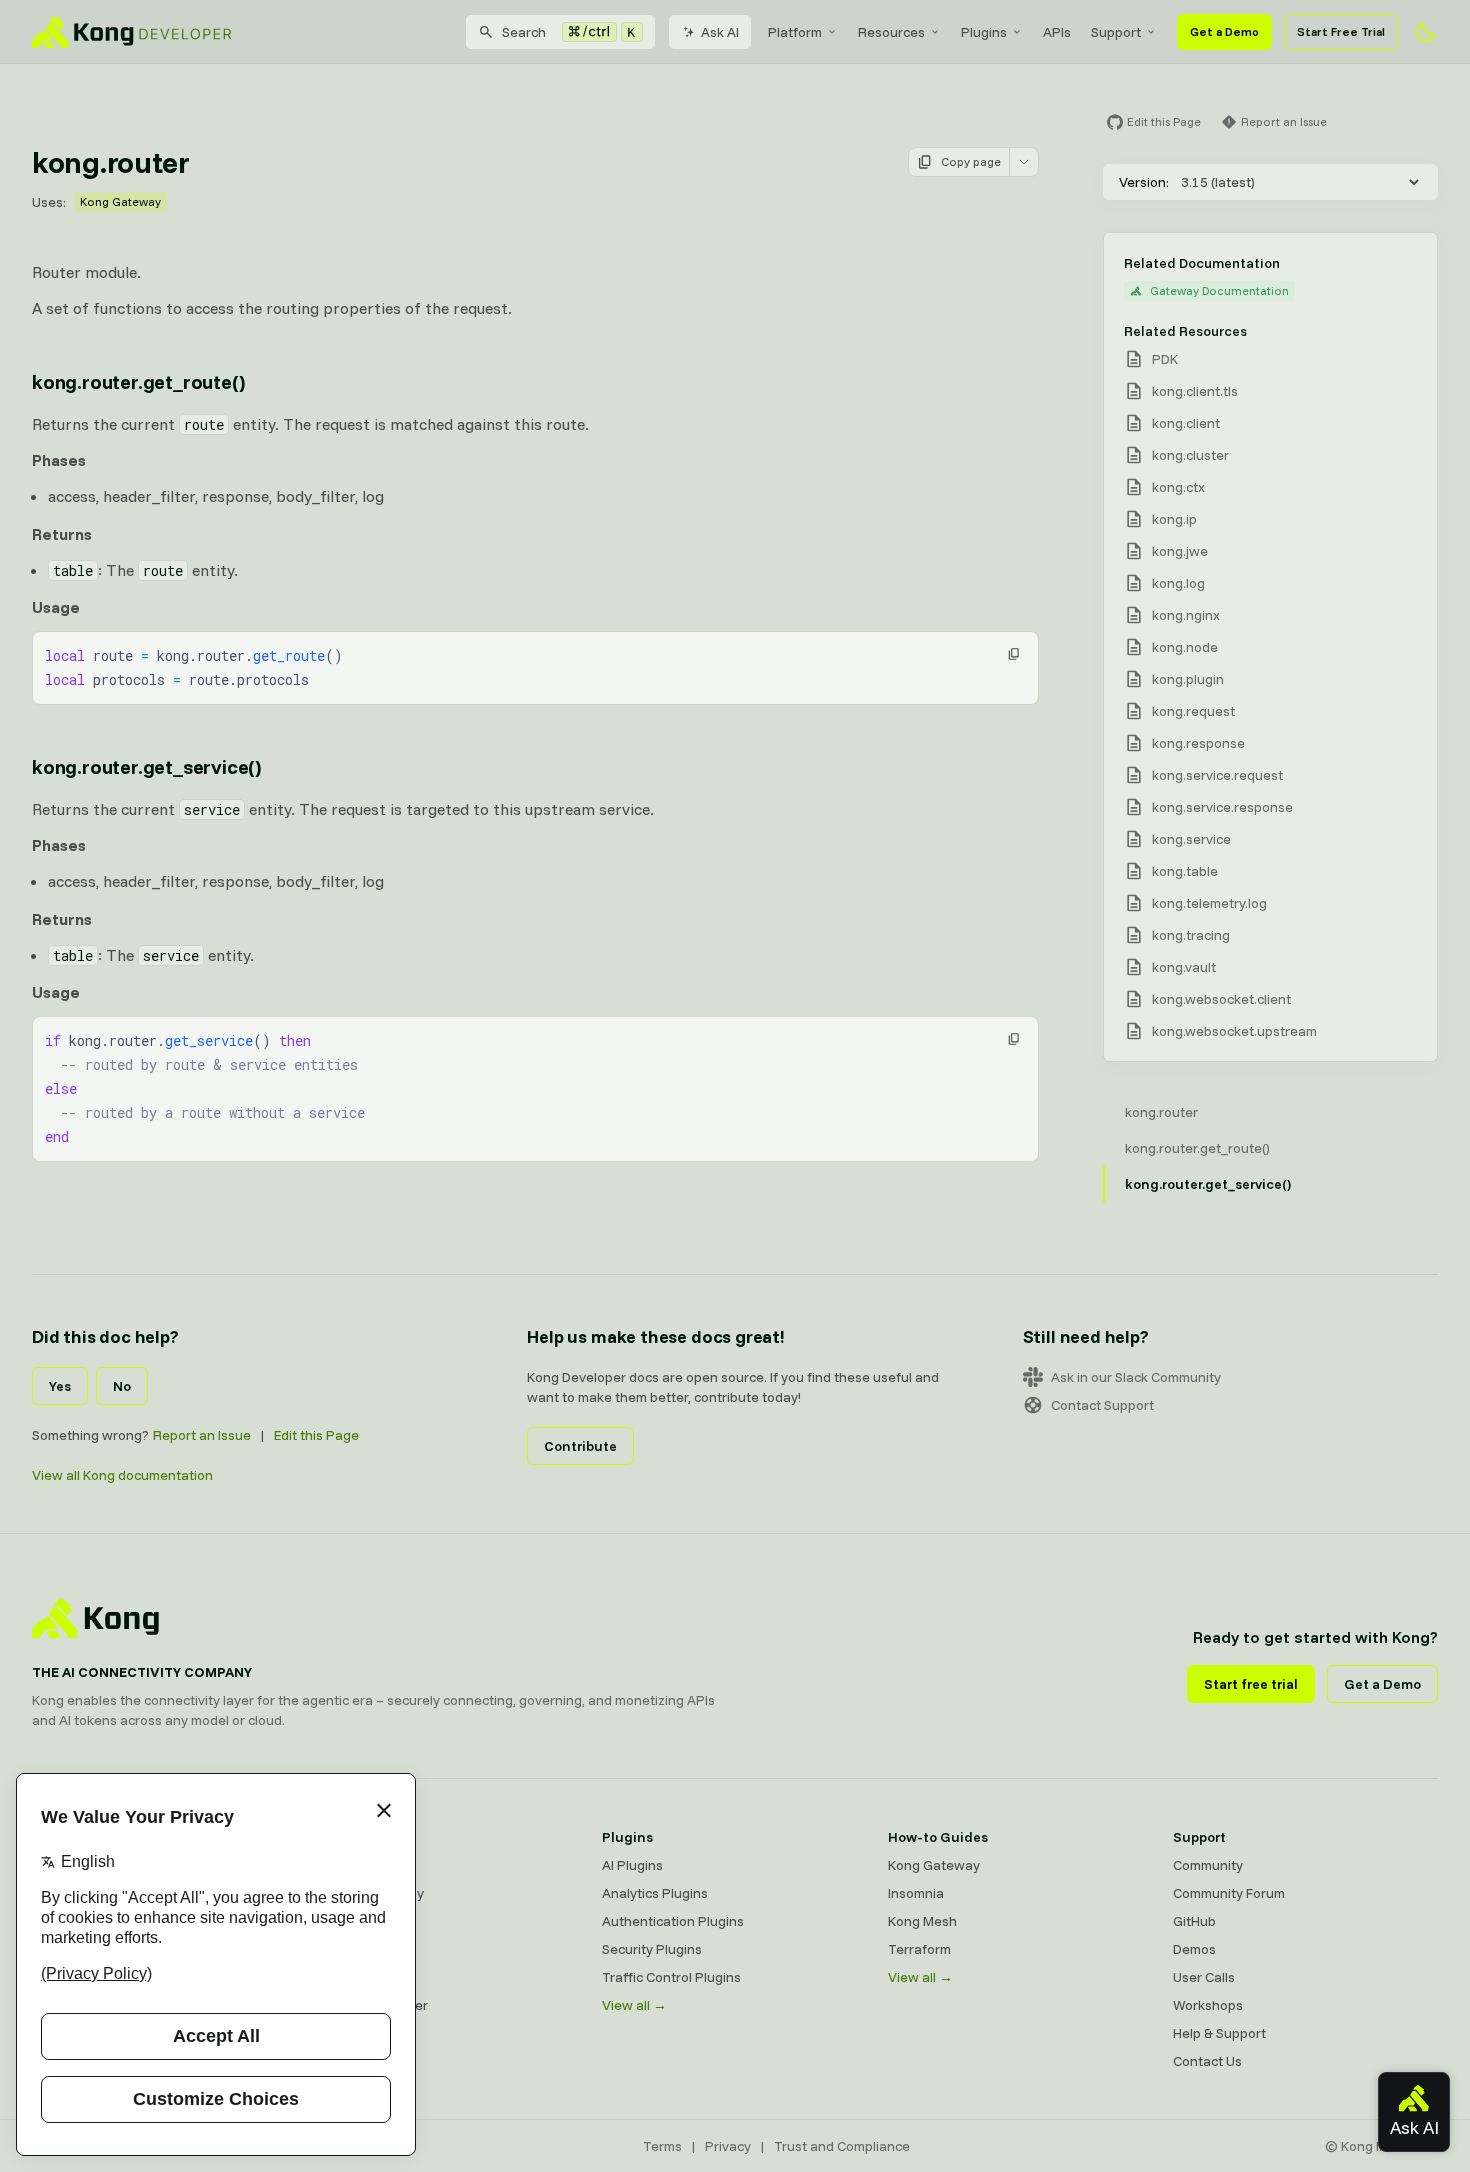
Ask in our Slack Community (1136, 1377)
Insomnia (345, 1949)
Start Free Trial (1341, 31)
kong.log (1178, 583)
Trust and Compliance (842, 2146)
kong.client (1186, 423)
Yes (60, 1386)
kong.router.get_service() (146, 766)
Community (1208, 1865)
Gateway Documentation (1219, 290)
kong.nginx (1186, 615)
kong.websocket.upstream (1234, 1031)
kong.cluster (1190, 455)
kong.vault (1184, 967)
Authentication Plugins (673, 1921)
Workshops (1208, 2005)
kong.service (1191, 839)
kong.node (1185, 647)
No (122, 1386)
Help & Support (1219, 2033)
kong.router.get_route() (138, 381)
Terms (662, 2146)
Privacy (728, 2146)
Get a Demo (1224, 31)
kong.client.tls (1195, 391)
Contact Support (1102, 1405)
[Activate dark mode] (1426, 32)
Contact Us (1207, 2061)
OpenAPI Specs (365, 1977)
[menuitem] (803, 32)
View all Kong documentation (122, 1475)
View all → (634, 2005)
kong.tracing (1191, 935)
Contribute (580, 1446)
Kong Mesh (351, 1921)
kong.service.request (1217, 775)
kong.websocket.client (1221, 999)
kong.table (1185, 871)
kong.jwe (1180, 551)
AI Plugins (632, 1865)
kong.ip (1174, 519)
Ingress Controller (372, 2005)
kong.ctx (1178, 487)
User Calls (1204, 1977)
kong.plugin (1188, 679)
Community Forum (1229, 1893)
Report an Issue (202, 1435)
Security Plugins (652, 1949)
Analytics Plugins (655, 1893)
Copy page (971, 161)
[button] (1014, 654)
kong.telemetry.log (1209, 903)
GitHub (1194, 1921)
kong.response (1198, 743)
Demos (1194, 1949)
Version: (1144, 182)
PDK (1165, 359)
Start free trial (1251, 1684)
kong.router (1161, 1112)
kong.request (1193, 711)
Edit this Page (316, 1435)
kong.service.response (1222, 807)
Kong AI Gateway (370, 1893)
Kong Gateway (120, 201)
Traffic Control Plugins (671, 1977)
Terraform (919, 1949)
